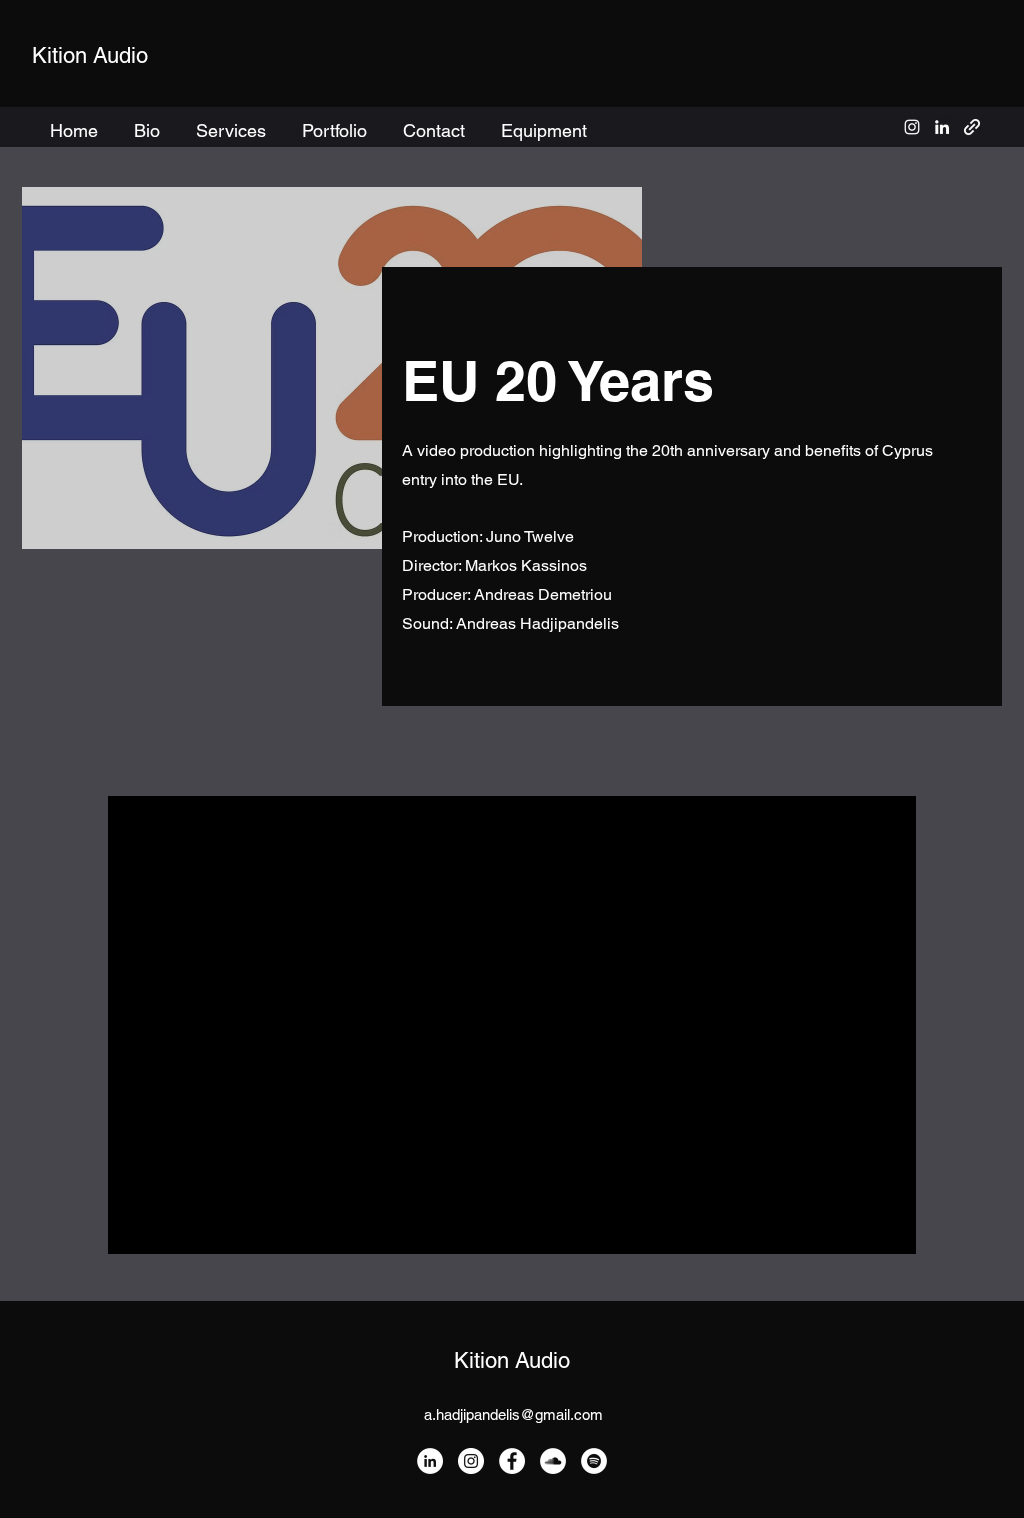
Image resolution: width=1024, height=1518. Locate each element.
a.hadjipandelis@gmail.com (513, 1414)
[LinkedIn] (430, 1461)
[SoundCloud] (553, 1461)
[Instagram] (471, 1461)
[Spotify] (594, 1461)
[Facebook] (512, 1461)
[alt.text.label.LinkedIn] (942, 127)
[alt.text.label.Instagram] (912, 127)
